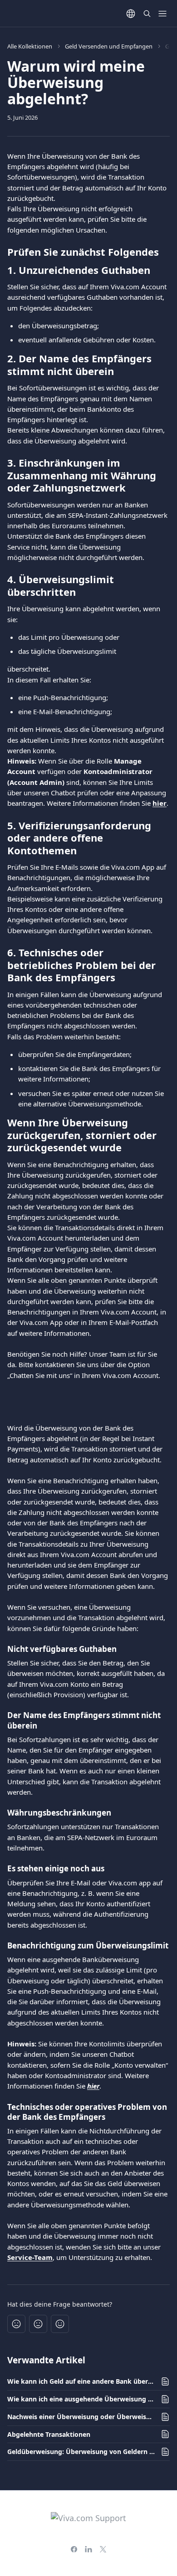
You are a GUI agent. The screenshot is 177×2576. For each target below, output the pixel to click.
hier (160, 803)
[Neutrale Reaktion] (38, 2324)
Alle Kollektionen (30, 46)
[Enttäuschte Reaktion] (16, 2324)
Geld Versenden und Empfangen (109, 46)
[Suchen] (147, 14)
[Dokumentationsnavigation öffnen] (162, 14)
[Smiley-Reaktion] (60, 2324)
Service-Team (30, 2257)
